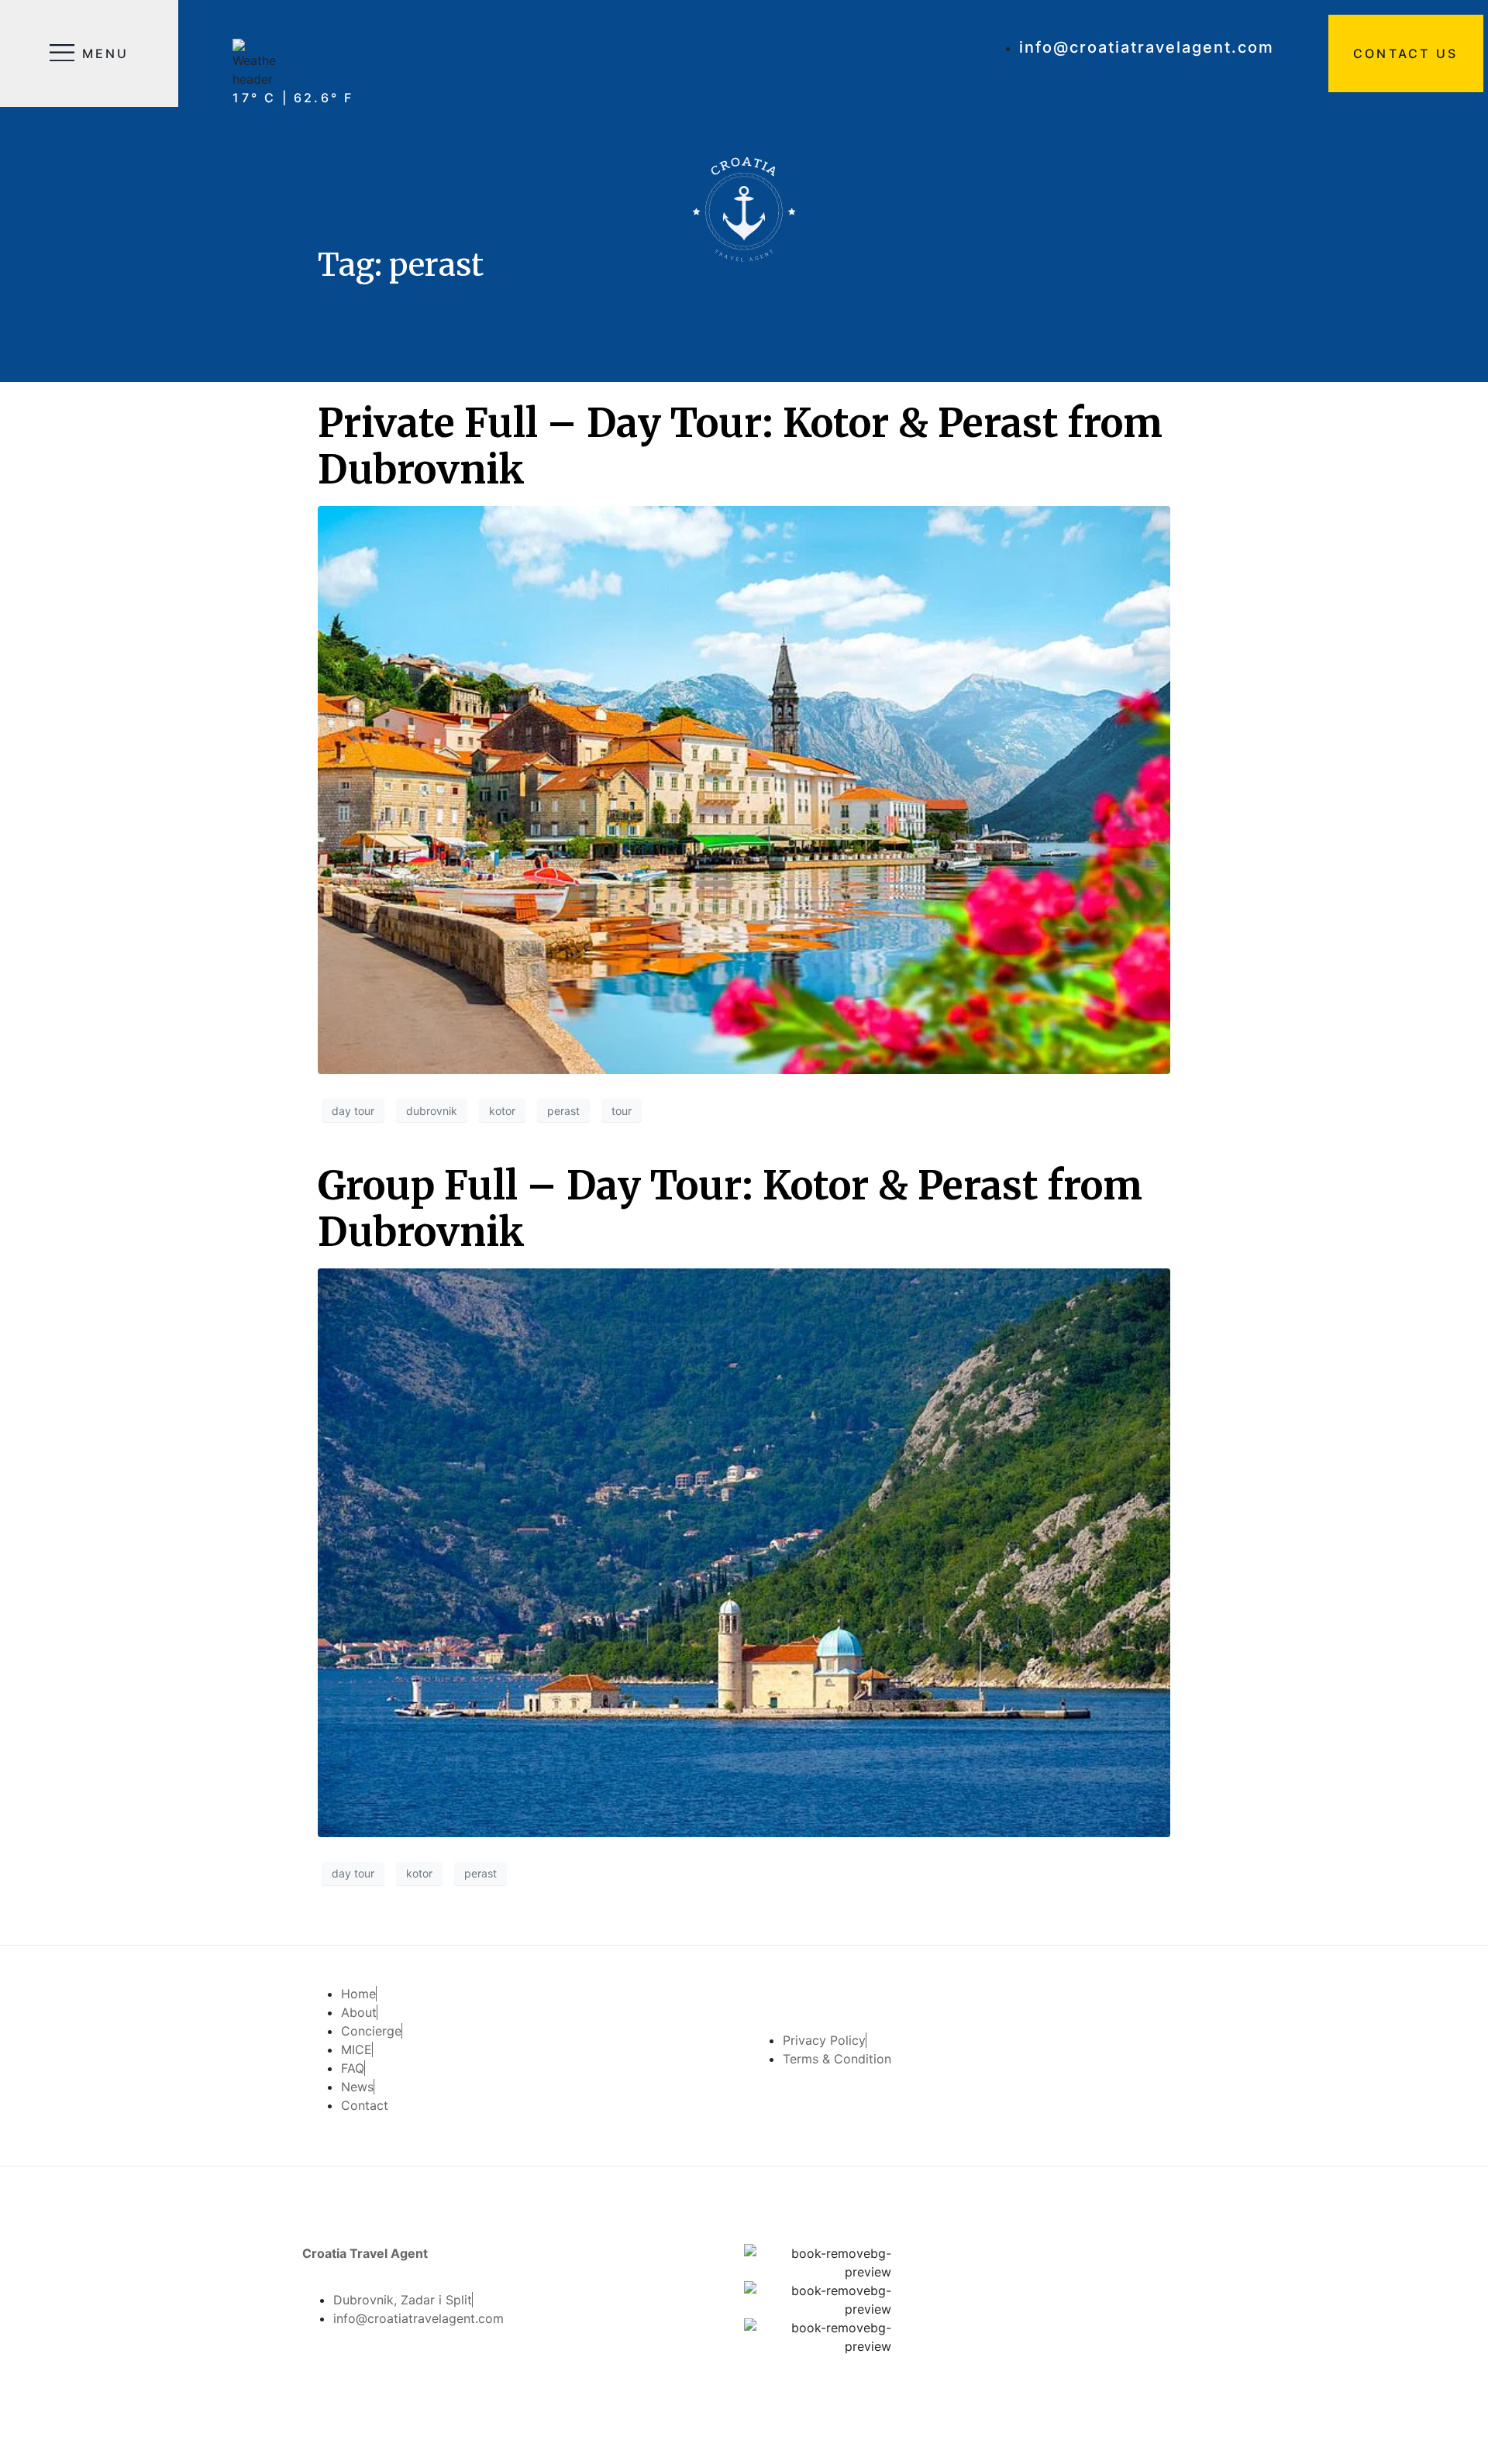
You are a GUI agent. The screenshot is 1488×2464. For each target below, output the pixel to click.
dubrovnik (432, 1111)
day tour (353, 1111)
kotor (502, 1111)
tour (622, 1111)
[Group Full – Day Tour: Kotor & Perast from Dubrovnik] (744, 1551)
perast (563, 1111)
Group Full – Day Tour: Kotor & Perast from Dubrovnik (730, 1209)
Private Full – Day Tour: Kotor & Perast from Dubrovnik (740, 447)
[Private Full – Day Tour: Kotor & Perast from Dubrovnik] (744, 789)
